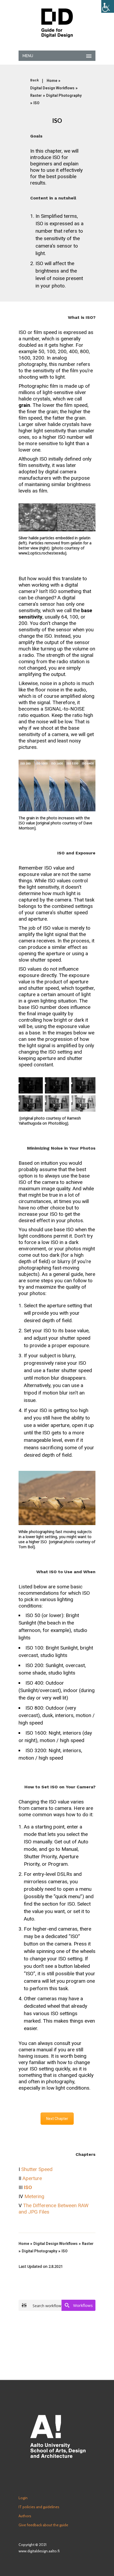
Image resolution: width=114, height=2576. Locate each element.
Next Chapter (57, 2119)
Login (23, 2498)
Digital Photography (64, 95)
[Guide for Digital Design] (57, 23)
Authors (25, 2516)
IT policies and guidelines (39, 2507)
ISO (36, 103)
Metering (34, 2196)
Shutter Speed (37, 2169)
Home (52, 81)
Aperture (32, 2178)
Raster (36, 95)
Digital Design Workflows (52, 88)
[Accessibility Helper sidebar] (108, 6)
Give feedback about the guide (43, 2525)
